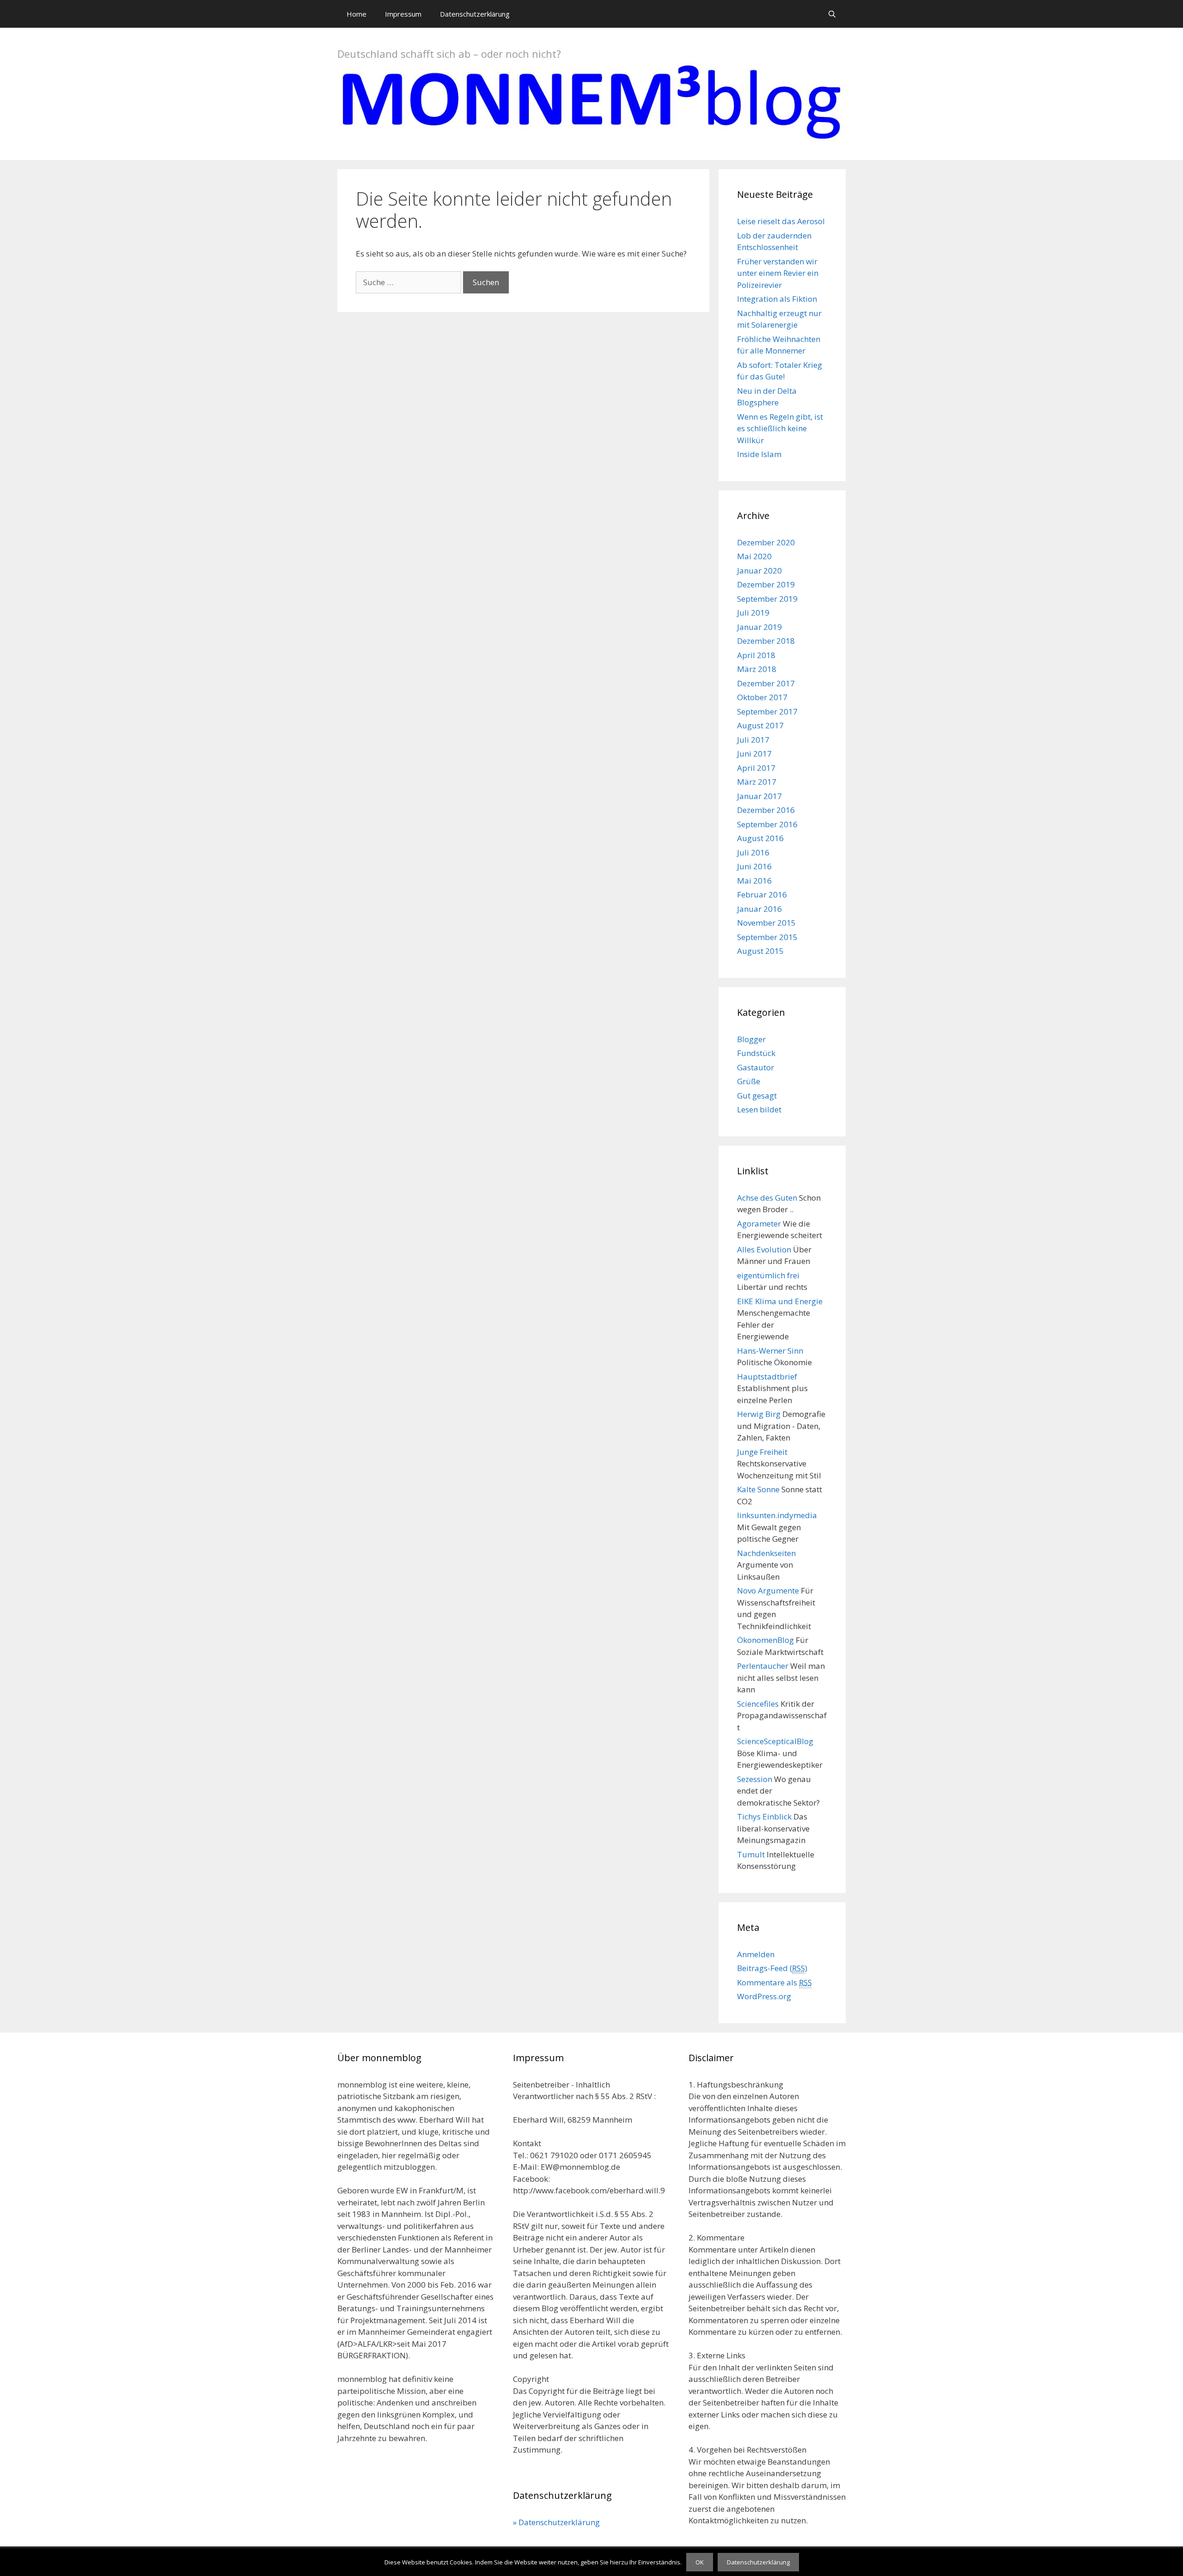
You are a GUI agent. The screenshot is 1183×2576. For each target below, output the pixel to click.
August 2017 (760, 725)
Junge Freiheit (762, 1452)
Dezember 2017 (766, 683)
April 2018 (756, 655)
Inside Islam (759, 454)
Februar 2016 (762, 894)
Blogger (751, 1039)
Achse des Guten (767, 1198)
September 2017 (767, 711)
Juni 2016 (754, 866)
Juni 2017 (754, 754)
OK (700, 2562)
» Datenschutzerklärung (556, 2522)
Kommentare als (774, 1982)
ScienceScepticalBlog (775, 1741)
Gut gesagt (757, 1096)
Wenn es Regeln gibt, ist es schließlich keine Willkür (780, 428)
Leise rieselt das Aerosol (781, 221)
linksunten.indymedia (777, 1515)
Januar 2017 (759, 796)
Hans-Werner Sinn (770, 1351)
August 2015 (760, 951)
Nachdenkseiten (766, 1553)
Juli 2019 (753, 613)
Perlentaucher (763, 1666)
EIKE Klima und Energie (780, 1301)
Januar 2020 (759, 571)
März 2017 (757, 782)
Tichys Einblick (764, 1816)
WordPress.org (764, 1996)
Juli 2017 (753, 740)
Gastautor (756, 1067)
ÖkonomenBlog (765, 1640)
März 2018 (757, 669)
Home (357, 14)
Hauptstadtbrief (767, 1377)
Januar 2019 (759, 627)
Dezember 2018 (766, 641)
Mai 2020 (754, 556)
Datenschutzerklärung (475, 14)
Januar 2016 (759, 909)
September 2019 (767, 599)
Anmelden (756, 1954)
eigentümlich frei (768, 1275)
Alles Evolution (764, 1249)
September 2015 (767, 937)
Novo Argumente (768, 1590)
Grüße (749, 1081)
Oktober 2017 (762, 697)
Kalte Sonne (758, 1489)
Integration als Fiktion (777, 299)
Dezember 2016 (766, 810)
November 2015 (766, 923)
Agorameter (759, 1224)
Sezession (755, 1779)
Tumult (751, 1854)
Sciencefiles (758, 1704)
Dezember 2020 (766, 542)
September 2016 (767, 824)
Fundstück (756, 1053)
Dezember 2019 (766, 584)
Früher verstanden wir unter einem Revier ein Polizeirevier (778, 273)
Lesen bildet (759, 1109)
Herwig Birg (759, 1414)
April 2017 (756, 768)
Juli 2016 (753, 852)
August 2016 (760, 838)
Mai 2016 (754, 881)
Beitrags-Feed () (772, 1968)
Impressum (403, 14)
